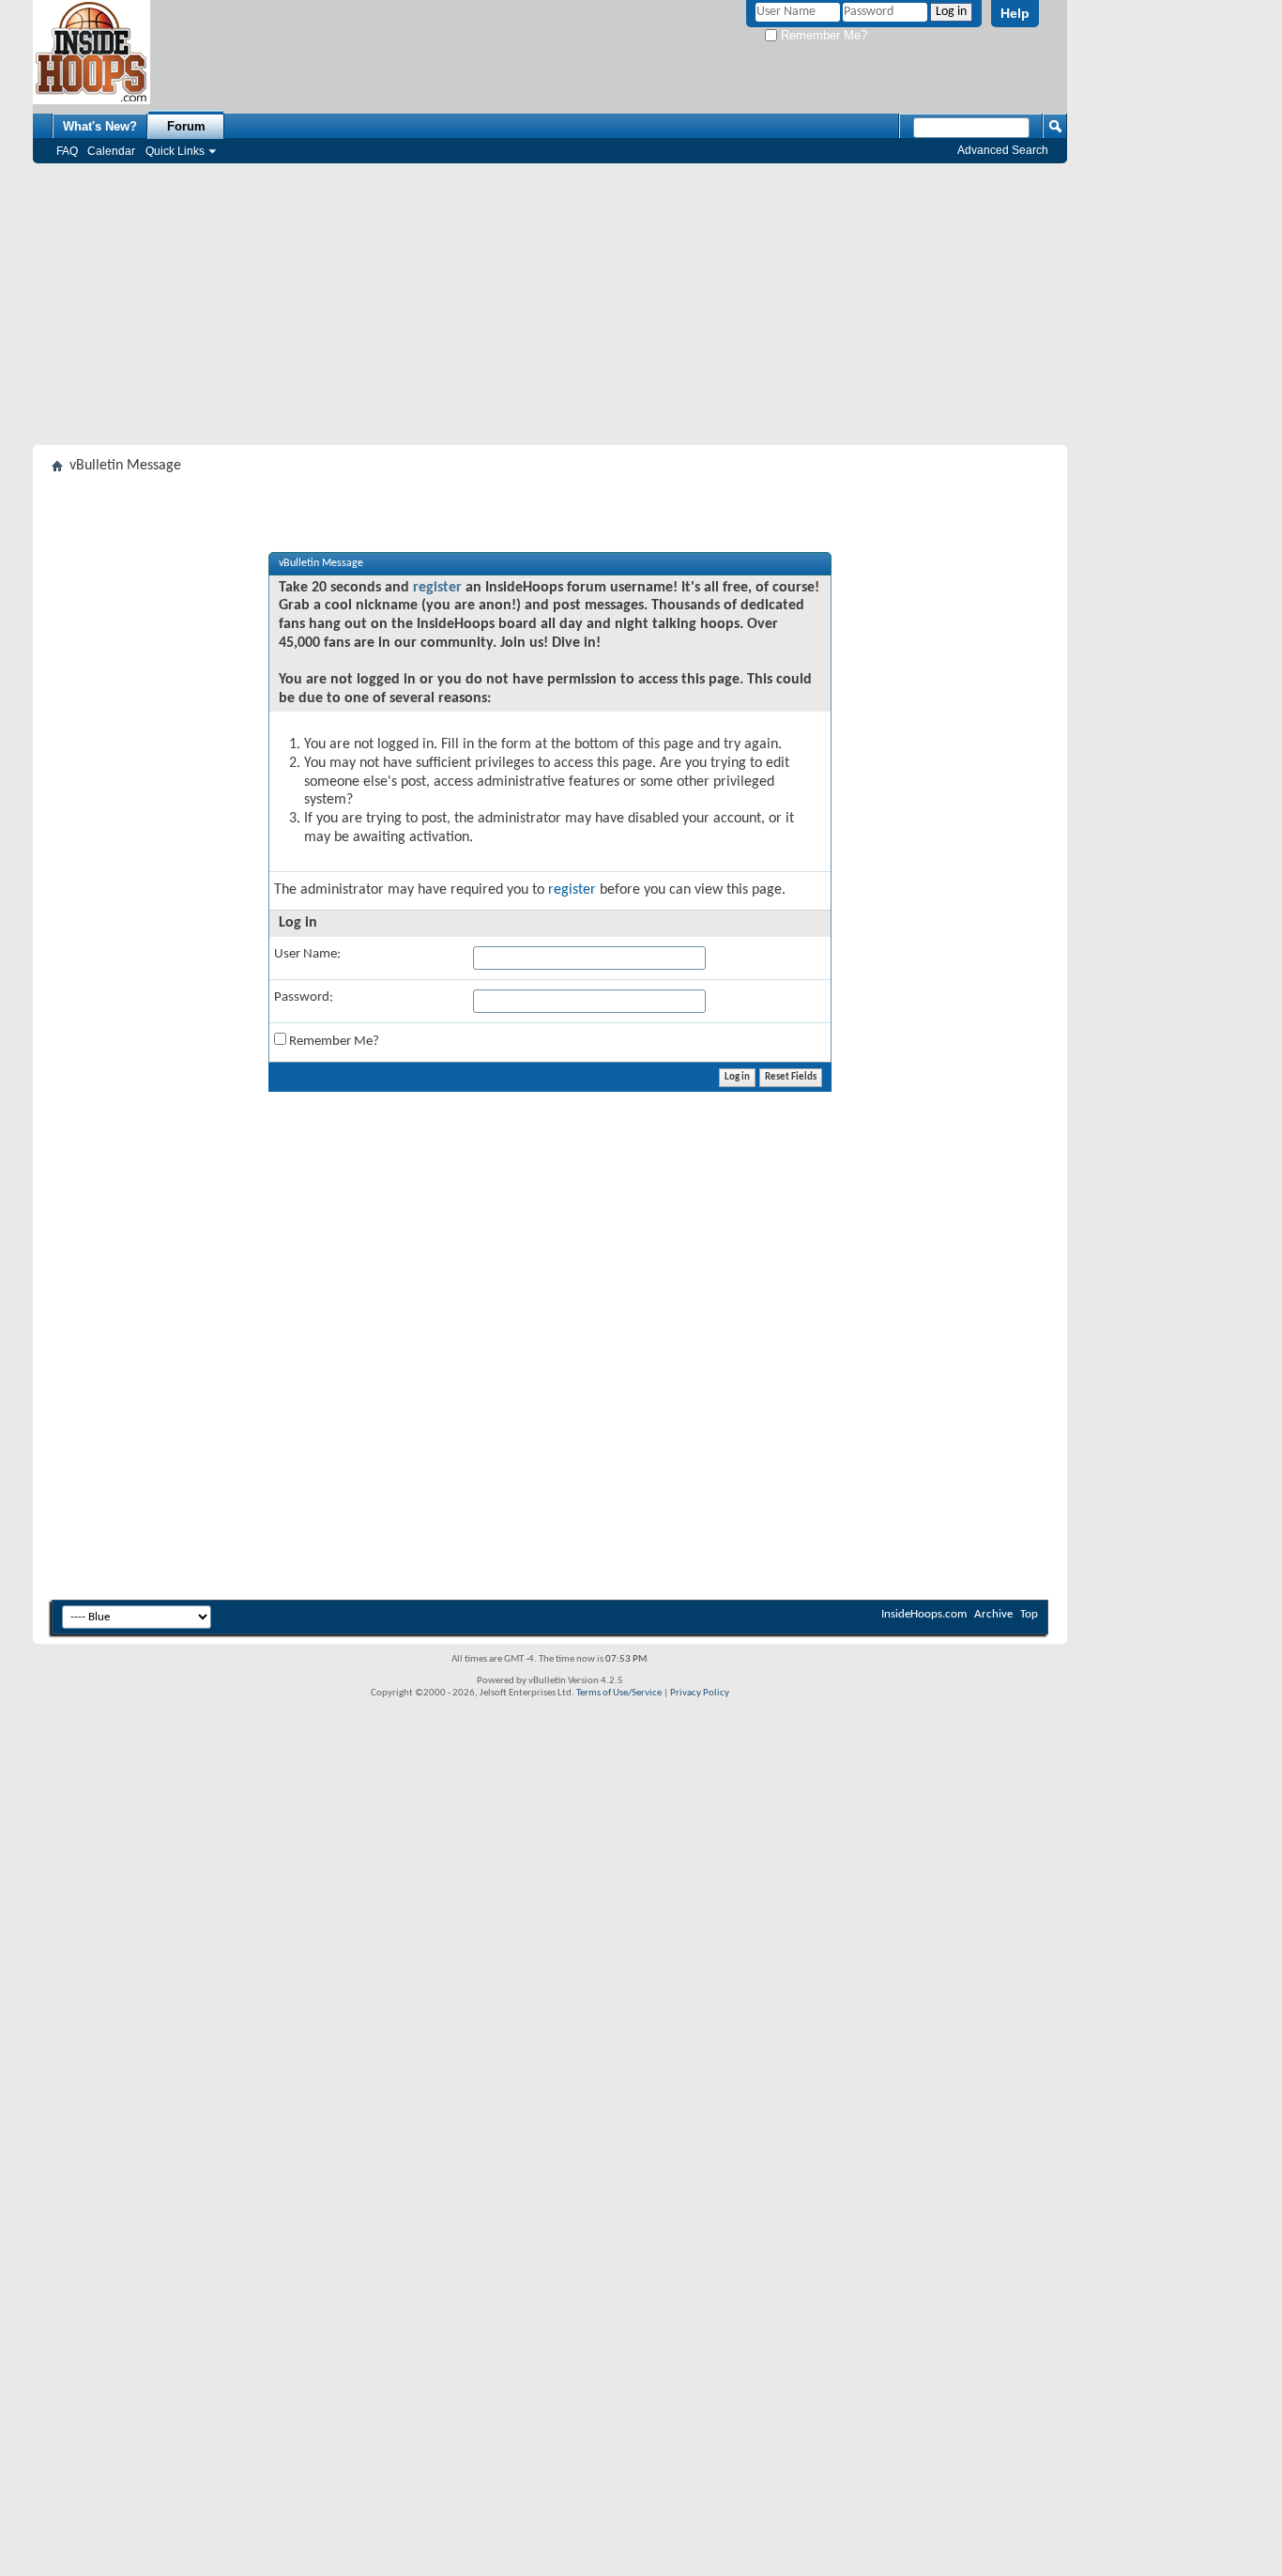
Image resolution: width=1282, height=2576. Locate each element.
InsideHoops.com (924, 1614)
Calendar (111, 151)
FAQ (67, 151)
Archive (993, 1614)
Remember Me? (822, 35)
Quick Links (175, 151)
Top (1029, 1614)
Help (1015, 13)
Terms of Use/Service (619, 1693)
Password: (304, 997)
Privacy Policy (700, 1693)
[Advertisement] (550, 304)
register (437, 588)
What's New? (100, 126)
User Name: (307, 954)
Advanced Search (1003, 150)
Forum (186, 126)
